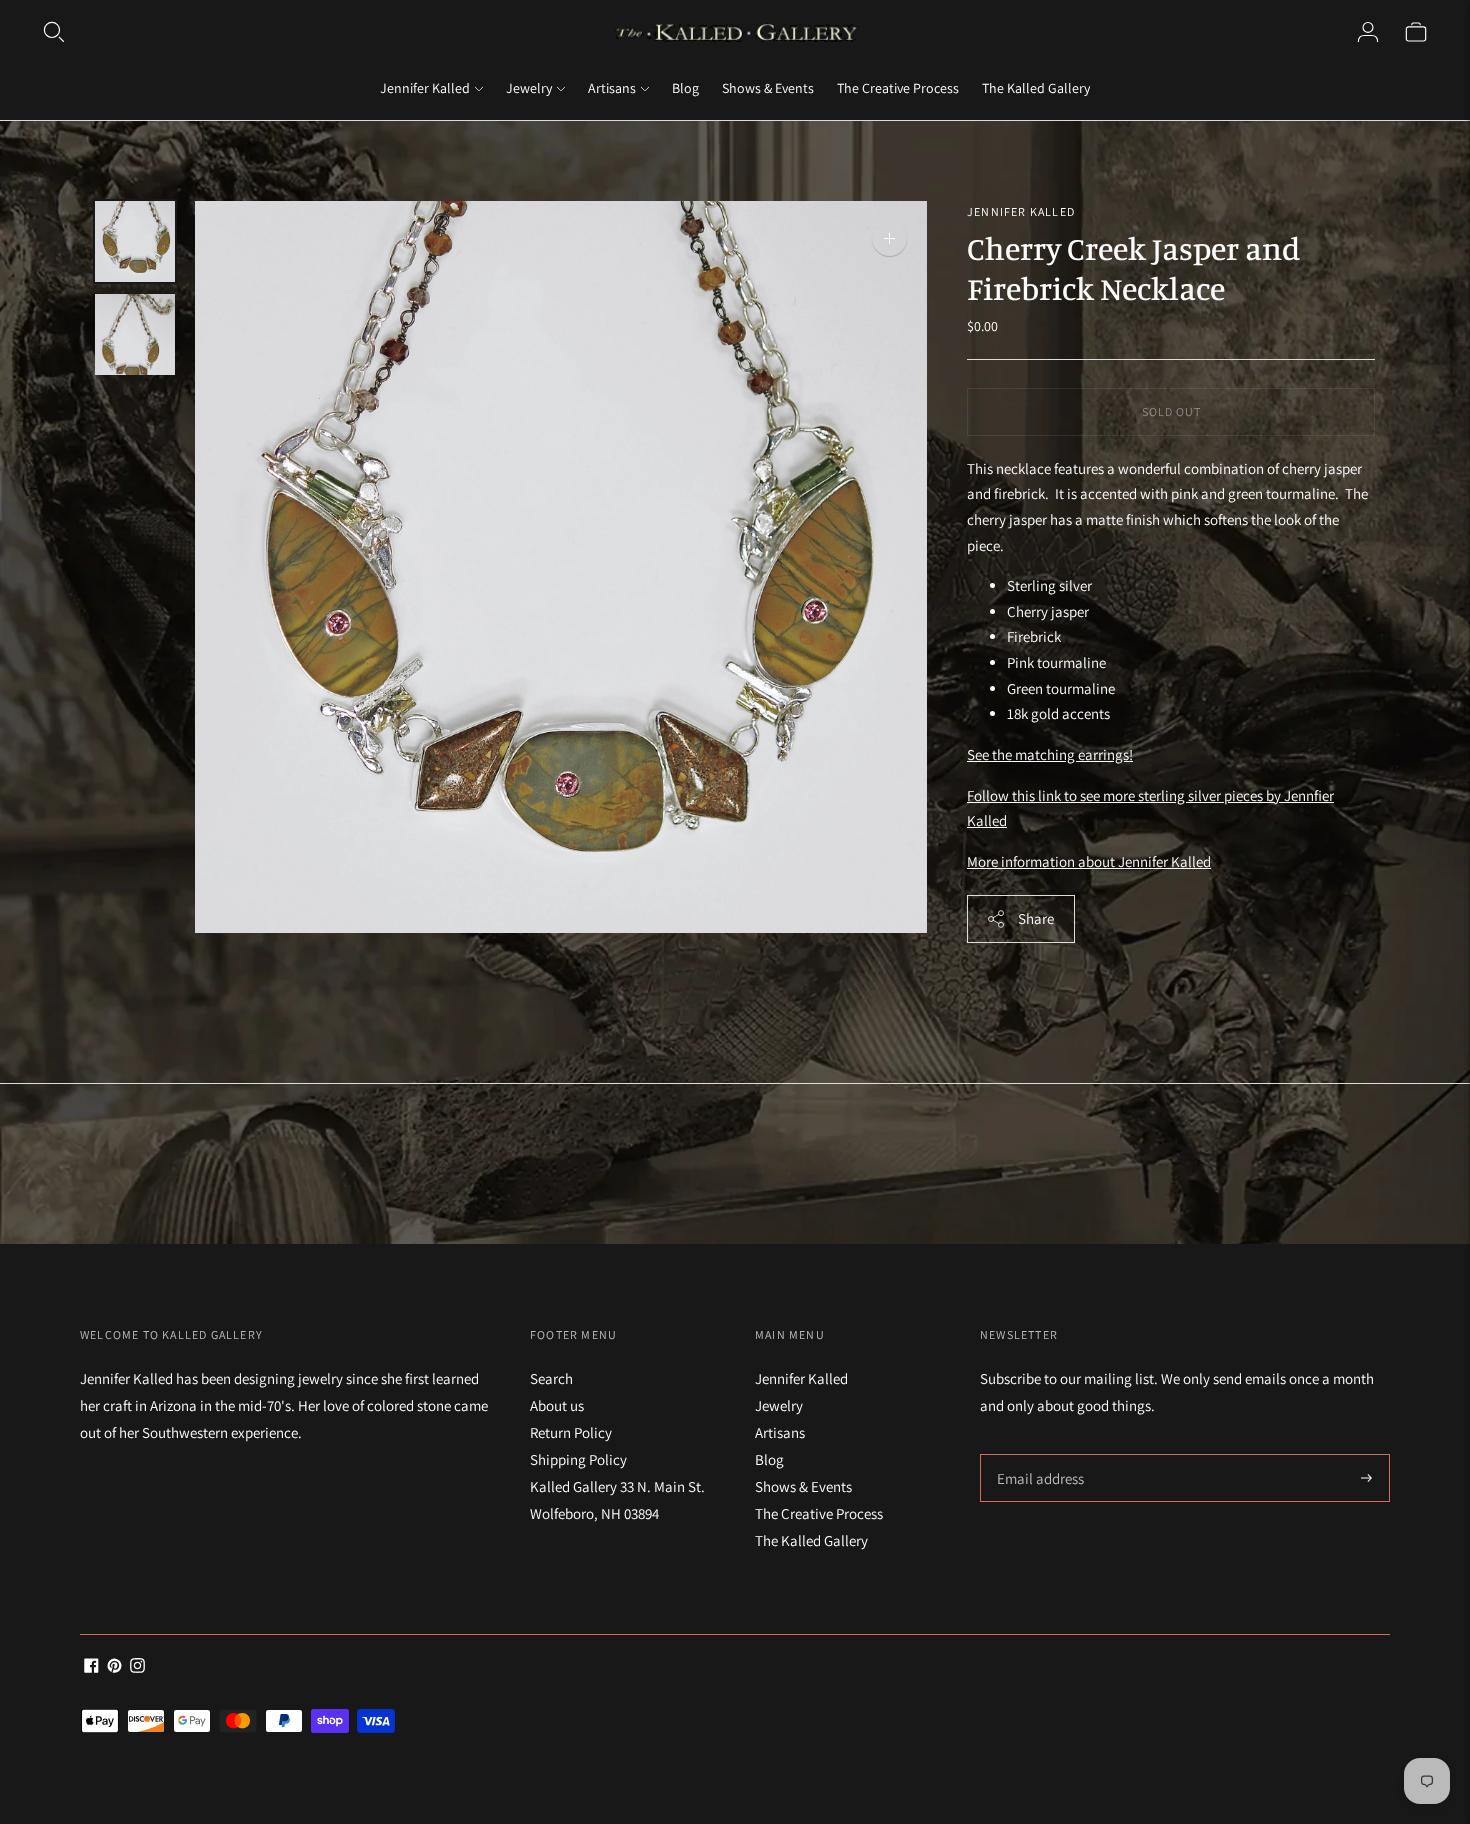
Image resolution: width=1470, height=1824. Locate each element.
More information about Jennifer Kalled (1089, 861)
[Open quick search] (54, 32)
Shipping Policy (578, 1459)
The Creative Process (898, 88)
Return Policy (571, 1432)
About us (557, 1405)
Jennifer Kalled (425, 88)
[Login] (1368, 32)
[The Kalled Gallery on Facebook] (91, 1667)
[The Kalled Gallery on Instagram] (137, 1667)
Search (551, 1378)
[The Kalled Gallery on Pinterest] (114, 1667)
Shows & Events (768, 88)
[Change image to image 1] (135, 241)
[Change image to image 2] (135, 334)
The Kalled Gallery (1036, 88)
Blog (685, 88)
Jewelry (529, 88)
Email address (1037, 1454)
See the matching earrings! (1050, 754)
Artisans (612, 88)
